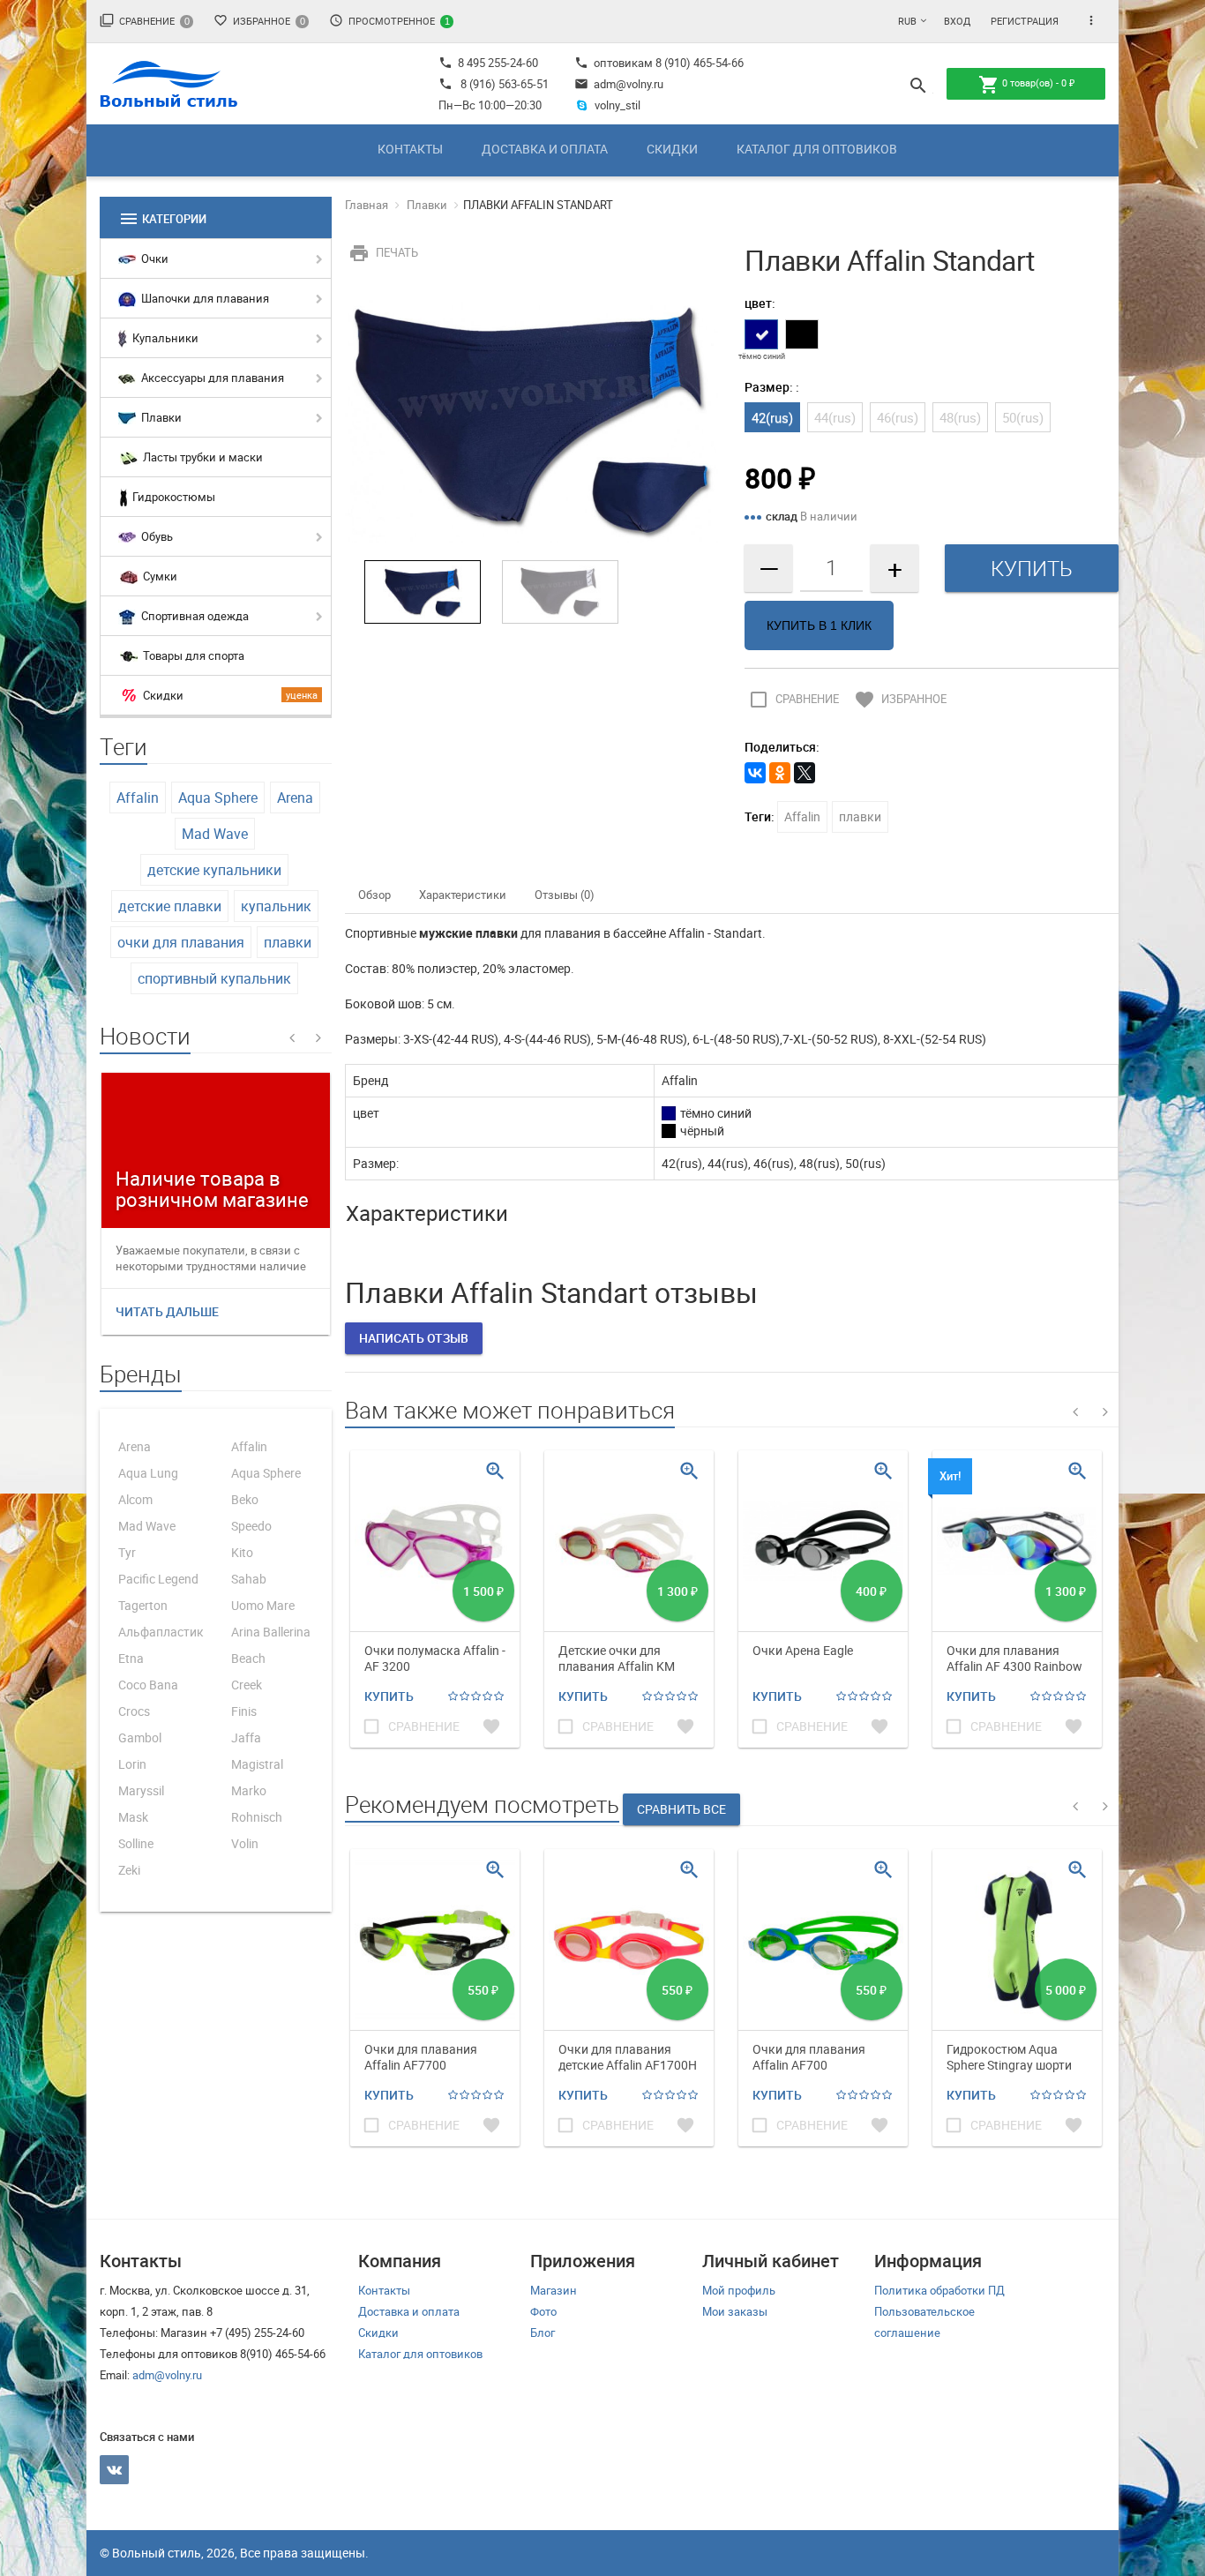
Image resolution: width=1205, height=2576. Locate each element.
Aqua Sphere (218, 798)
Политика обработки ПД (939, 2290)
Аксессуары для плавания (211, 378)
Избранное (259, 20)
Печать (383, 252)
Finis (244, 1711)
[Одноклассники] (780, 773)
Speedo (251, 1526)
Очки (153, 258)
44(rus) (835, 417)
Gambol (140, 1737)
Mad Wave (215, 834)
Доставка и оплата (545, 149)
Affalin (138, 798)
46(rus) (898, 417)
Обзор (374, 895)
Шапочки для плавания (204, 298)
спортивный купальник (214, 978)
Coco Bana (148, 1685)
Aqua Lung (148, 1473)
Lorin (132, 1764)
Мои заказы (735, 2311)
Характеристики (463, 895)
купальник (276, 906)
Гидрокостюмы (172, 497)
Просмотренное (389, 20)
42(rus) (772, 417)
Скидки (672, 149)
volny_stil (617, 105)
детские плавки (170, 906)
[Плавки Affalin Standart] (532, 416)
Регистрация (1025, 21)
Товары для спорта (192, 655)
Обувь (156, 536)
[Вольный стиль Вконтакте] (114, 2470)
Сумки (159, 576)
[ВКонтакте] (755, 773)
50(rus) (1023, 417)
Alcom (135, 1499)
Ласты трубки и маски (202, 457)
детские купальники (214, 870)
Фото (543, 2311)
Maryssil (141, 1790)
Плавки (160, 417)
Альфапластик (161, 1632)
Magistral (257, 1764)
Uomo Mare (263, 1605)
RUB (907, 21)
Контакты (410, 149)
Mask (133, 1817)
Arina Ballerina (271, 1632)
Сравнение (145, 20)
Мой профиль (739, 2290)
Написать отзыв (414, 1338)
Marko (249, 1790)
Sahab (249, 1579)
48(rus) (960, 417)
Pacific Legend (158, 1579)
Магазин (554, 2290)
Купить (389, 1696)
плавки (288, 942)
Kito (242, 1552)
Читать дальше (167, 1311)
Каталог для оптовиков (817, 149)
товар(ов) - (1026, 85)
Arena (295, 798)
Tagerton (143, 1605)
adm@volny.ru (619, 84)
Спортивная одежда (194, 616)
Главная (367, 205)
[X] (805, 773)
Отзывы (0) (565, 895)
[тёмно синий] (761, 334)
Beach (248, 1658)
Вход (957, 21)
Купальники (164, 338)
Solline (136, 1843)
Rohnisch (257, 1817)
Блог (543, 2333)
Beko (245, 1499)
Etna (131, 1658)
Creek (247, 1685)
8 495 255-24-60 (488, 63)
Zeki (129, 1870)
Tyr (127, 1552)
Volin (245, 1843)
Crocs (134, 1711)
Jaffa (246, 1737)
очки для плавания (181, 942)
